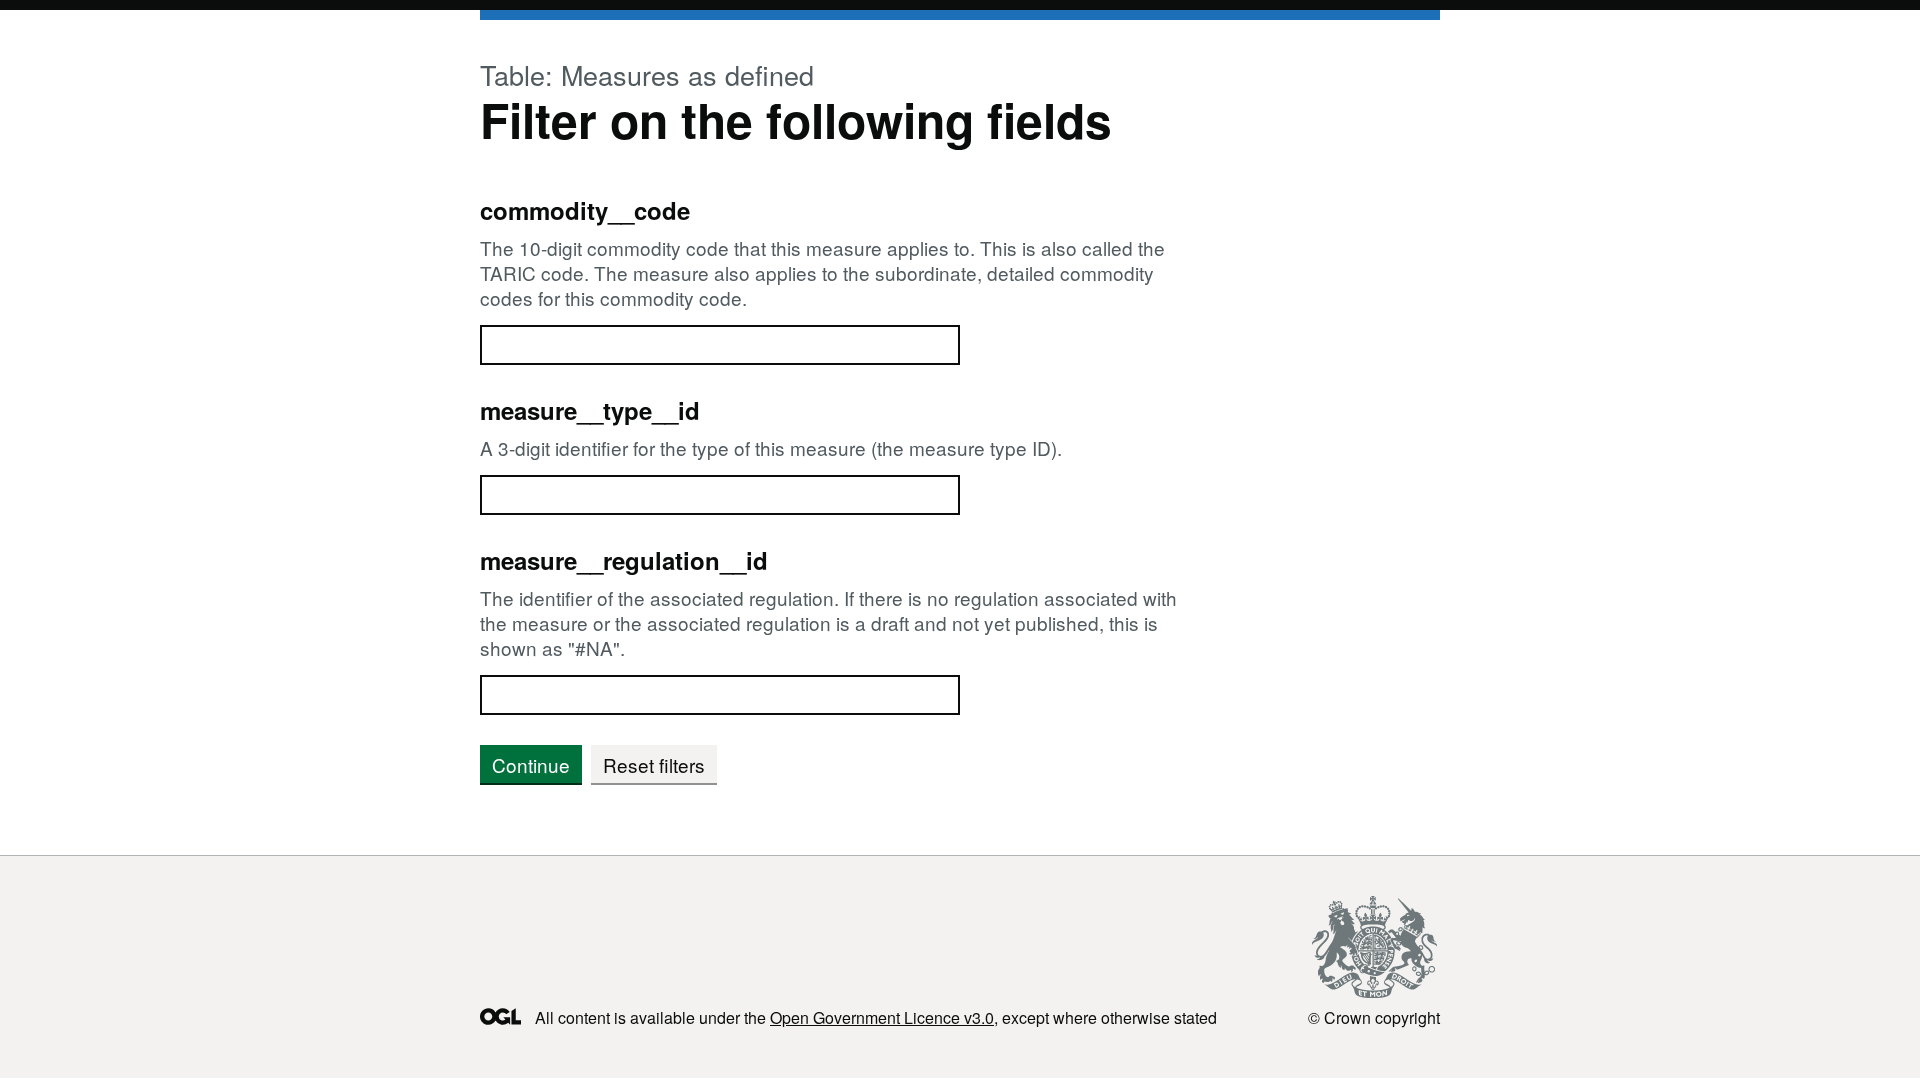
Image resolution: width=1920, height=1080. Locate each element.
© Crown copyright (1374, 1017)
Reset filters (654, 764)
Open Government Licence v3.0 (882, 1017)
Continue (531, 764)
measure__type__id (590, 410)
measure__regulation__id (624, 560)
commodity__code (585, 210)
